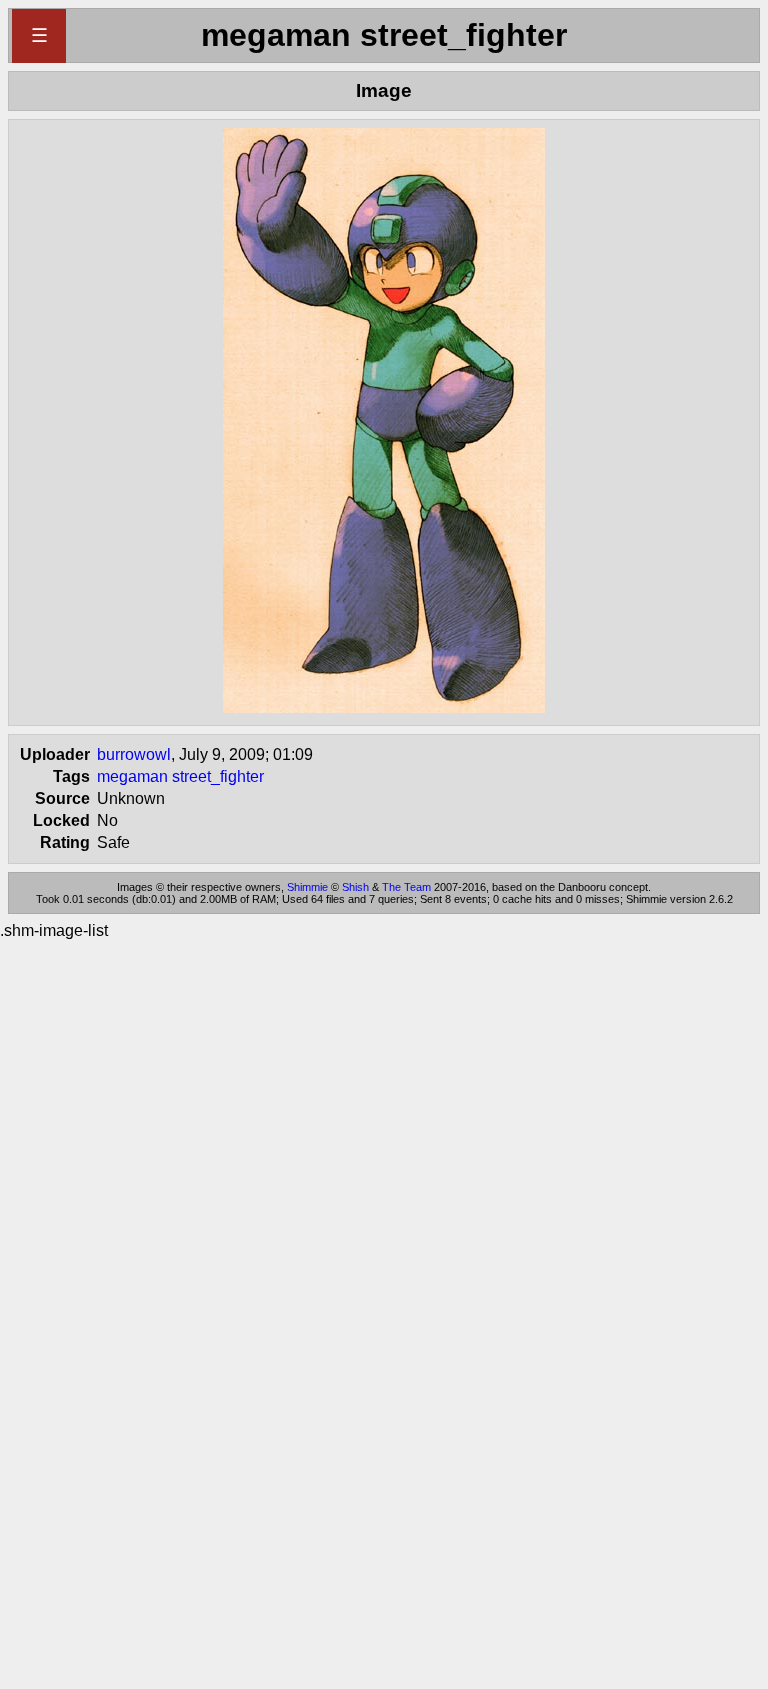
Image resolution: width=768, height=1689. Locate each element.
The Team (406, 887)
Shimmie (307, 887)
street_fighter (218, 776)
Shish (355, 887)
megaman (132, 776)
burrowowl (134, 754)
